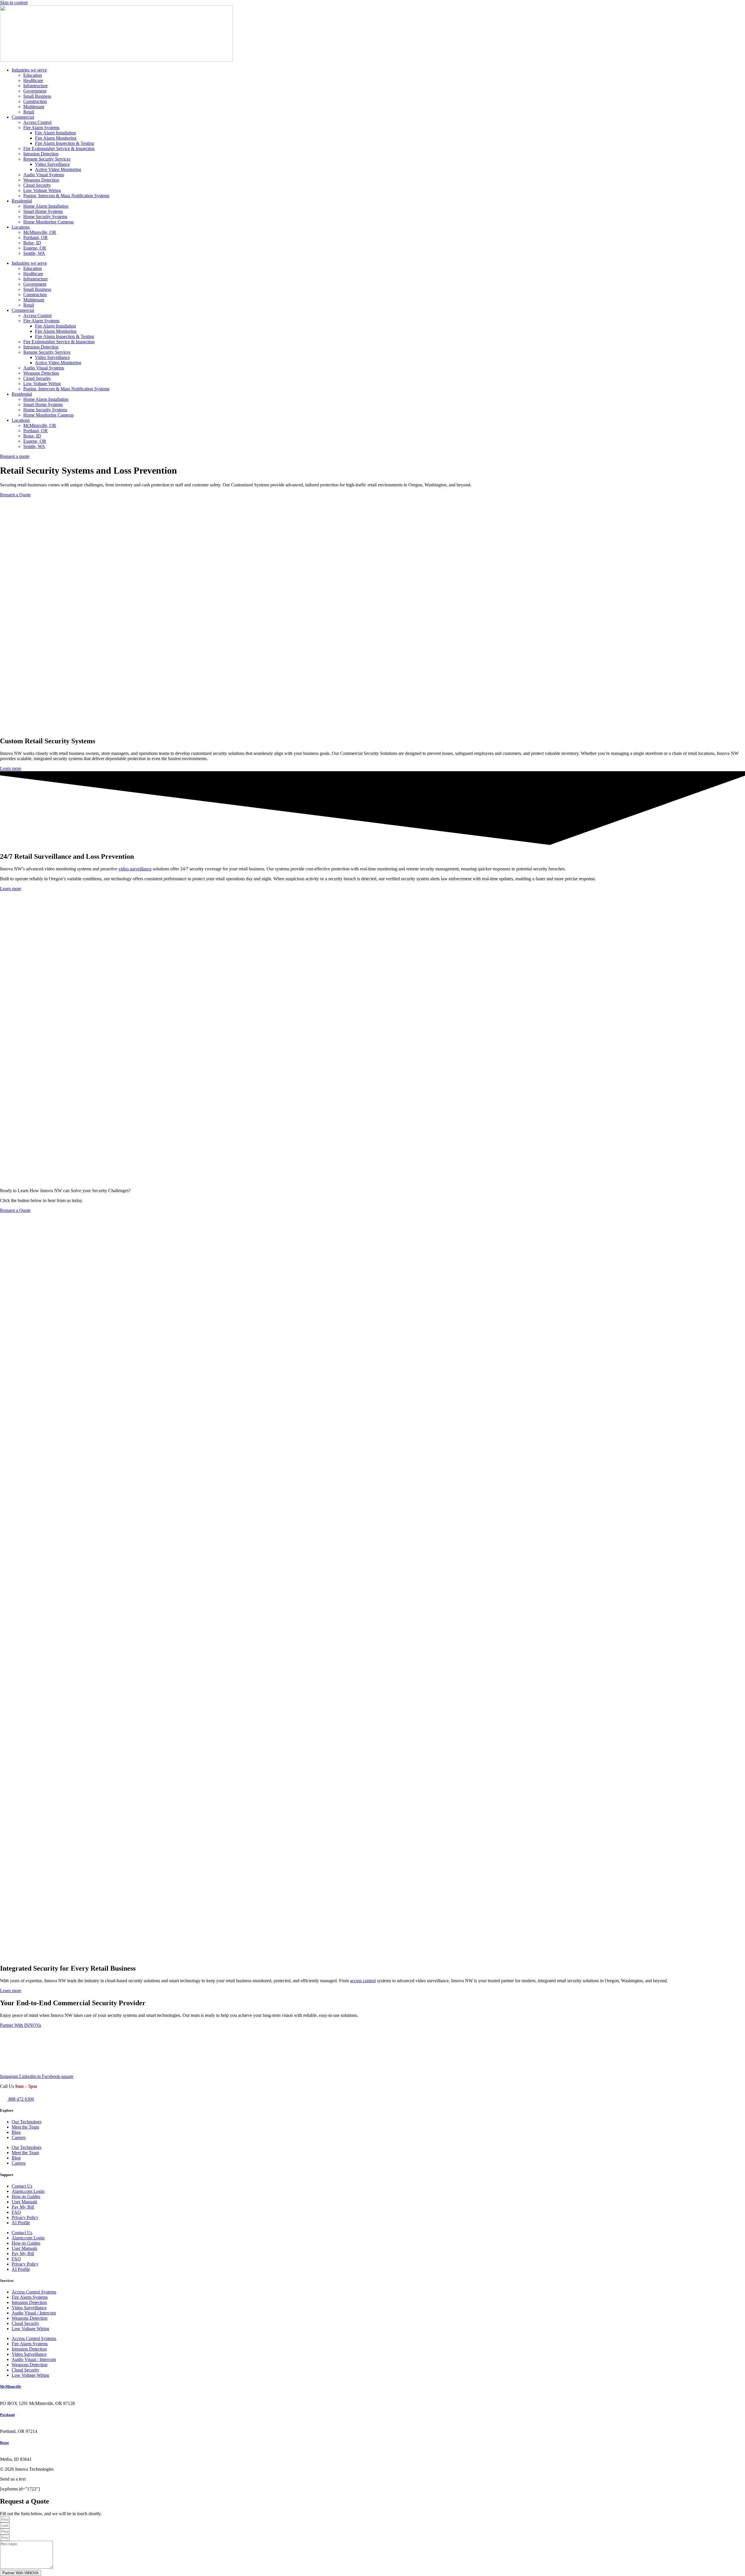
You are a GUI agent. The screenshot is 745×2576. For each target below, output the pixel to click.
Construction (35, 101)
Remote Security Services (47, 159)
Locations (21, 227)
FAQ (16, 2212)
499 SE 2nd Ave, (16, 2426)
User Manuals (24, 2202)
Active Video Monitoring (58, 169)
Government (35, 91)
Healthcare (33, 80)
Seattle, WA (34, 253)
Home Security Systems (45, 217)
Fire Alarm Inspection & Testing (64, 143)
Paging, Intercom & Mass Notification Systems (66, 196)
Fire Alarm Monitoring (56, 138)
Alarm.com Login (28, 2191)
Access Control (37, 122)
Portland (7, 2415)
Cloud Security (37, 185)
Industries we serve (29, 70)
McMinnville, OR (40, 232)
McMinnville (11, 2386)
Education (33, 75)
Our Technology (27, 2122)
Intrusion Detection (41, 154)
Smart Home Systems (43, 211)
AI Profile (21, 2223)
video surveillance (135, 869)
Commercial (23, 117)
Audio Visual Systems (44, 175)
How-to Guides (26, 2197)
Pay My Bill (23, 2207)
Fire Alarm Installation (55, 133)
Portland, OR (36, 238)
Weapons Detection (41, 180)
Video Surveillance (52, 164)
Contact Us (22, 2186)
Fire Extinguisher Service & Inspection (59, 149)
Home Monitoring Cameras (48, 222)
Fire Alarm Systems (41, 128)
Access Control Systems (34, 2292)
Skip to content (14, 2)
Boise (5, 2443)
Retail (29, 112)
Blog (16, 2132)
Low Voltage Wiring (42, 190)
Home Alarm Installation (46, 206)
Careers (19, 2137)
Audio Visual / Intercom (34, 2313)
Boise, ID (32, 243)
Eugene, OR (35, 248)
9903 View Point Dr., (20, 2454)
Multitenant (34, 107)
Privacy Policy (25, 2217)
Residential (22, 201)
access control (363, 1981)
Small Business (37, 96)
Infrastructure (36, 86)
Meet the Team (25, 2127)
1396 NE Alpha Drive (21, 2398)
